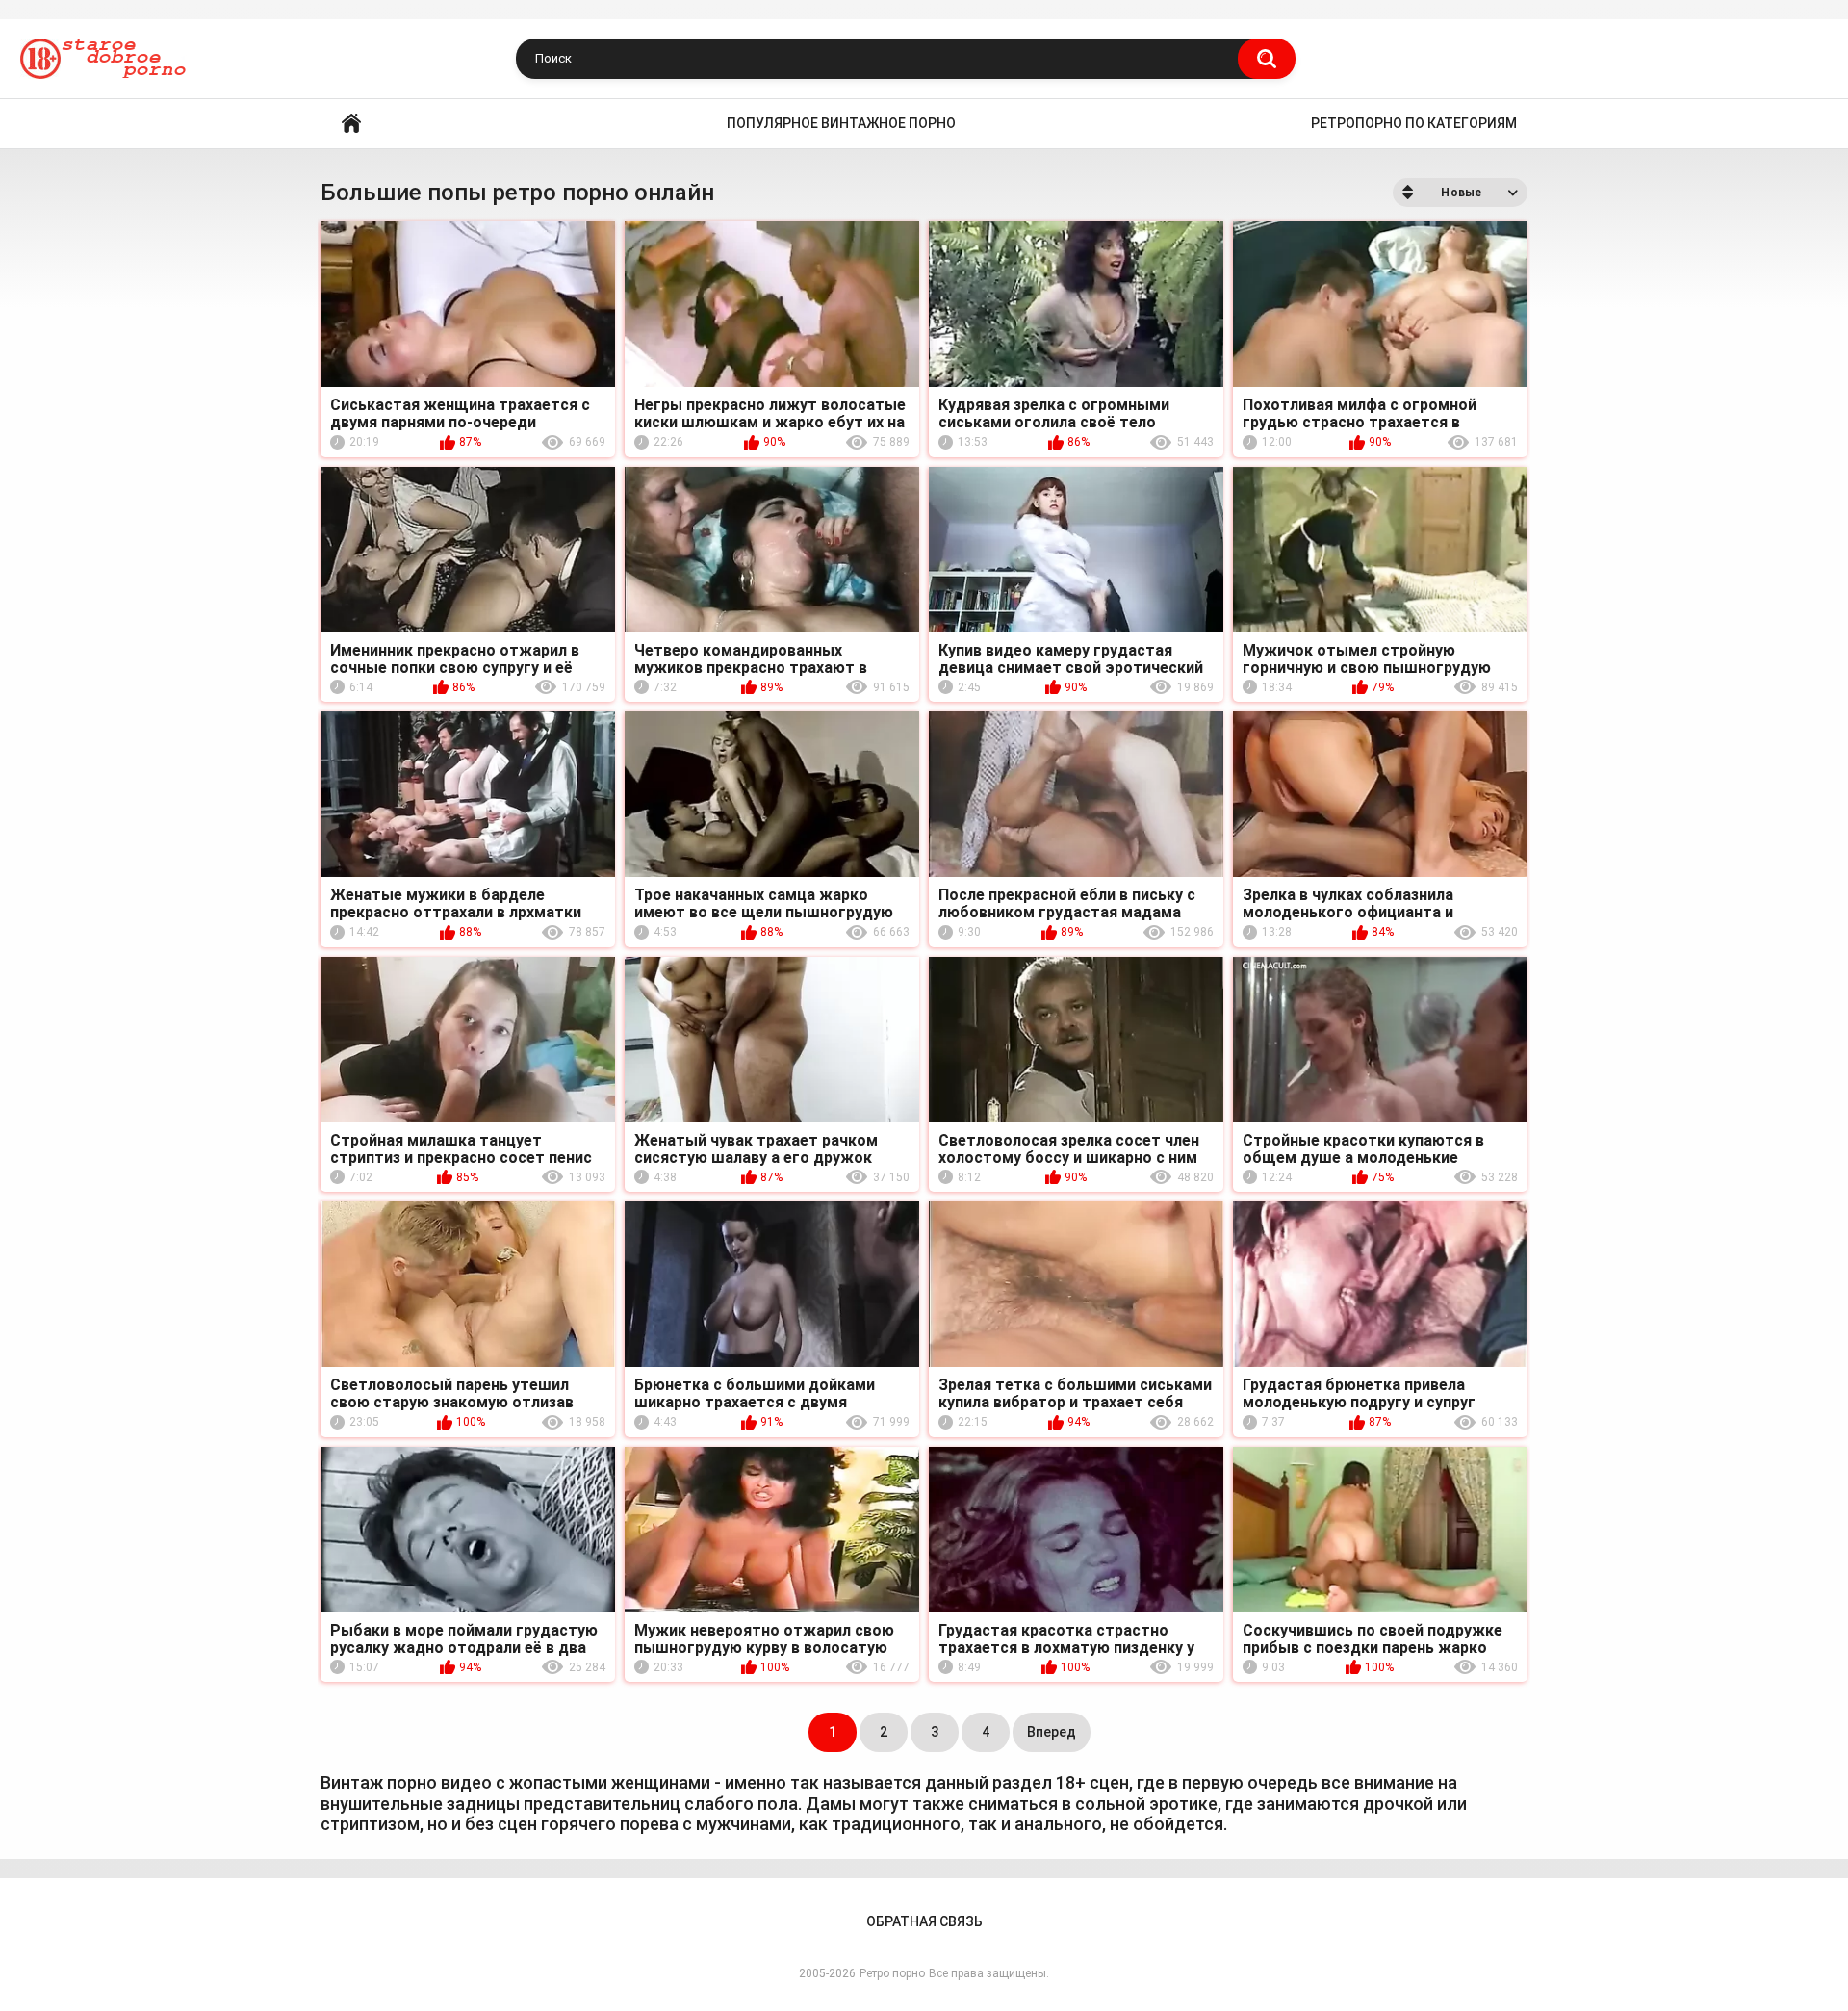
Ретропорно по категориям (1414, 123)
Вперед (1052, 1732)
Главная (351, 124)
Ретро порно (892, 1973)
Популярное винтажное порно (841, 123)
